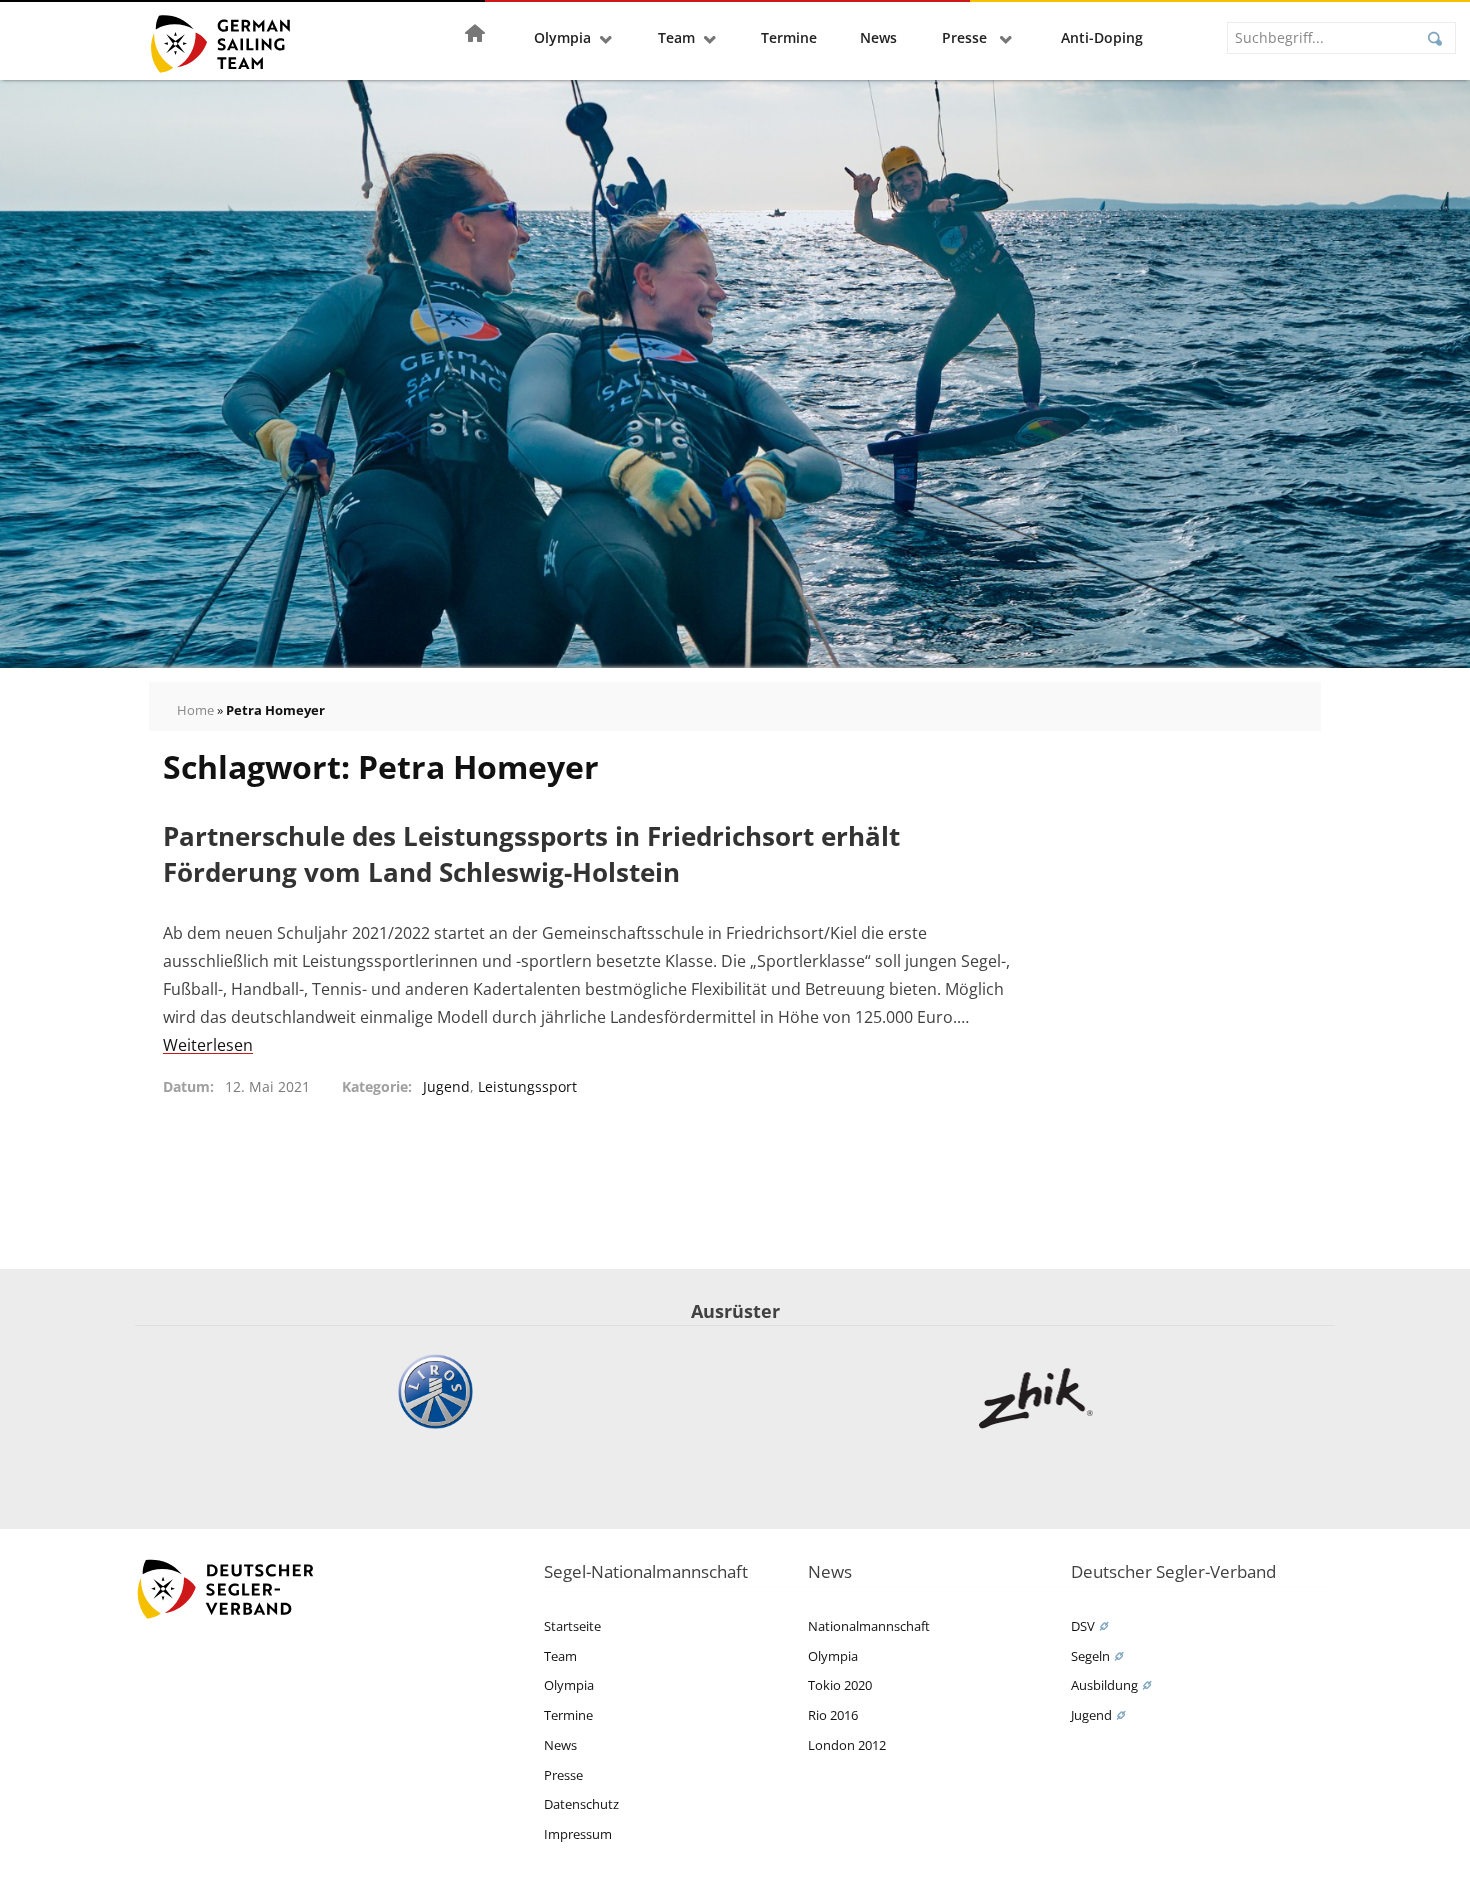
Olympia (562, 37)
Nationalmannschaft (869, 1626)
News (878, 37)
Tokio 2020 (840, 1685)
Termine (789, 37)
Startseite (572, 1626)
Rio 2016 (833, 1715)
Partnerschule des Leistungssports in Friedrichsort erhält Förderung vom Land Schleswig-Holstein (531, 854)
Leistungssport (527, 1086)
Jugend (446, 1086)
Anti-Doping (1102, 37)
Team (676, 37)
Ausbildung (1104, 1685)
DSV (1083, 1626)
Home (195, 710)
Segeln (1090, 1656)
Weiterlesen (208, 1045)
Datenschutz (581, 1804)
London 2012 (847, 1745)
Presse (966, 37)
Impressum (578, 1834)
